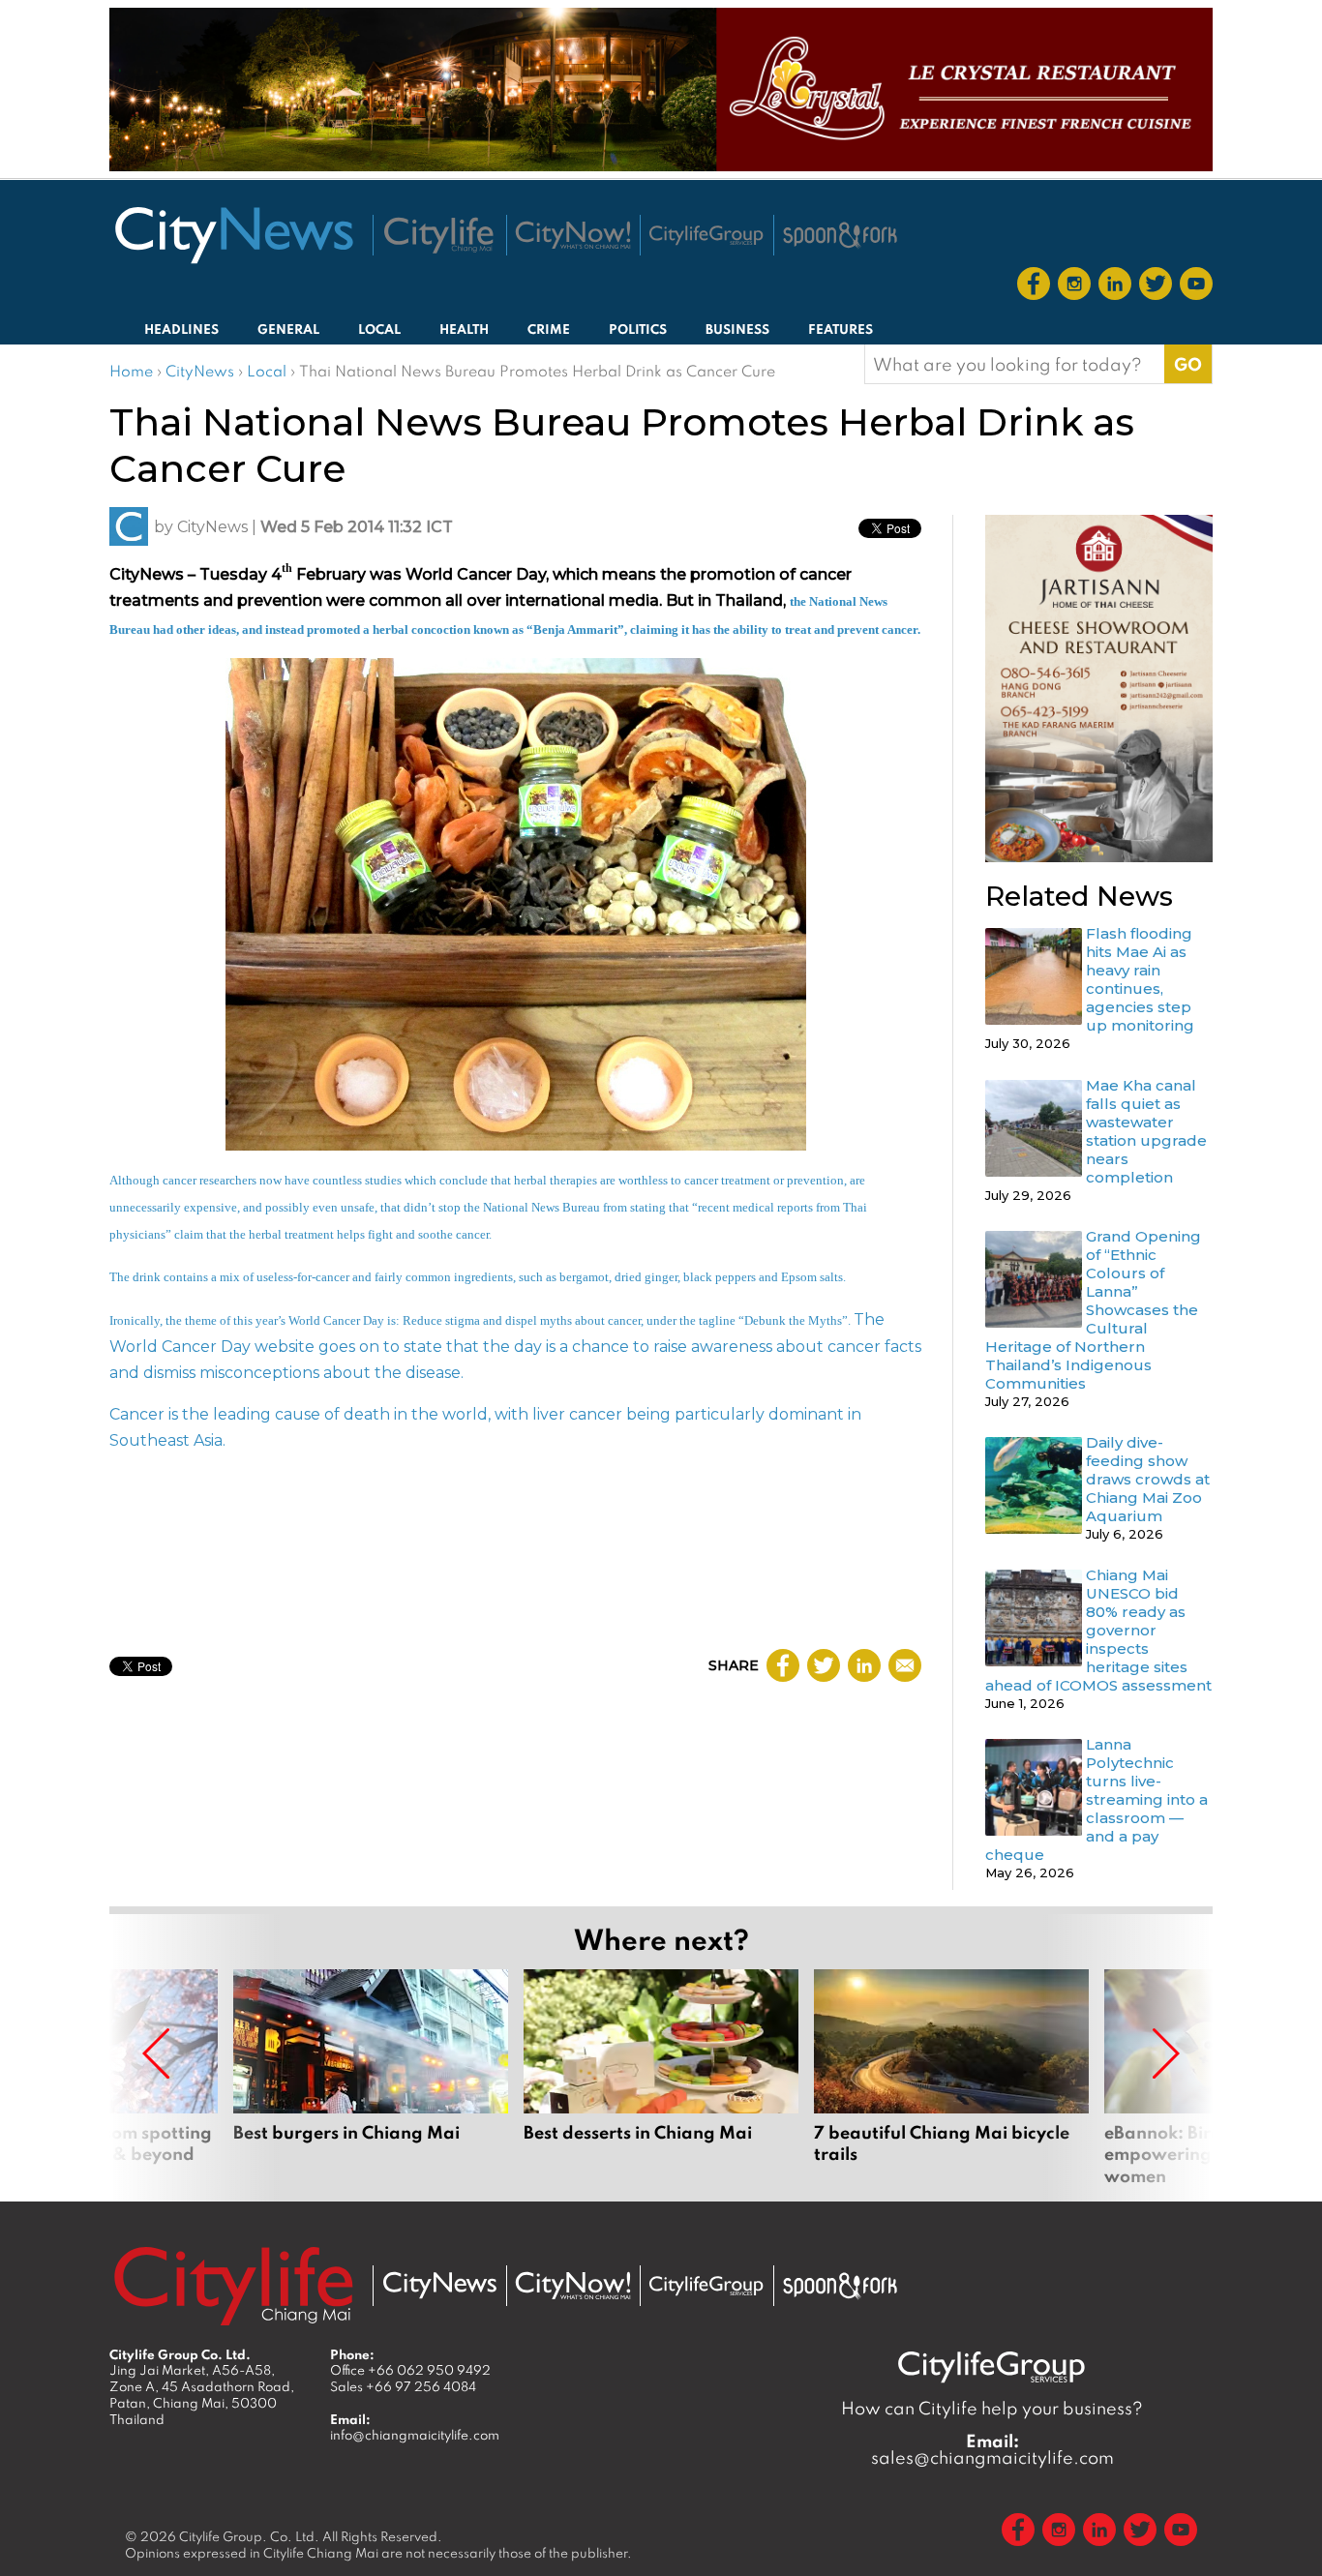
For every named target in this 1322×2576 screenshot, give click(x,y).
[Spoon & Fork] (840, 235)
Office (410, 2370)
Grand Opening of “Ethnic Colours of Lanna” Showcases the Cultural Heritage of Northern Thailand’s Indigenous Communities (1093, 1310)
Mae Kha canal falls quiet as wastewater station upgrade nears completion (1146, 1131)
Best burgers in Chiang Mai (371, 2078)
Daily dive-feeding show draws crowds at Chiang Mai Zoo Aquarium (1148, 1479)
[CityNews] (233, 235)
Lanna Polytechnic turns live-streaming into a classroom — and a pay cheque (1097, 1799)
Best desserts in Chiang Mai (661, 2078)
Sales (403, 2386)
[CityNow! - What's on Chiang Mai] (573, 235)
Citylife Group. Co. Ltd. (249, 2536)
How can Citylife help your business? (992, 2408)
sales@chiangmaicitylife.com (992, 2449)
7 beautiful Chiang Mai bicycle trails (951, 2078)
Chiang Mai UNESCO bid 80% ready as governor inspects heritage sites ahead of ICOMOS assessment (1098, 1630)
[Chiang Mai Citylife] (439, 235)
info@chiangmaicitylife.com (415, 2435)
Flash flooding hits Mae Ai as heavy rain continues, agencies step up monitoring (1140, 979)
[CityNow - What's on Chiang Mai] (573, 2286)
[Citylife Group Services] (706, 235)
